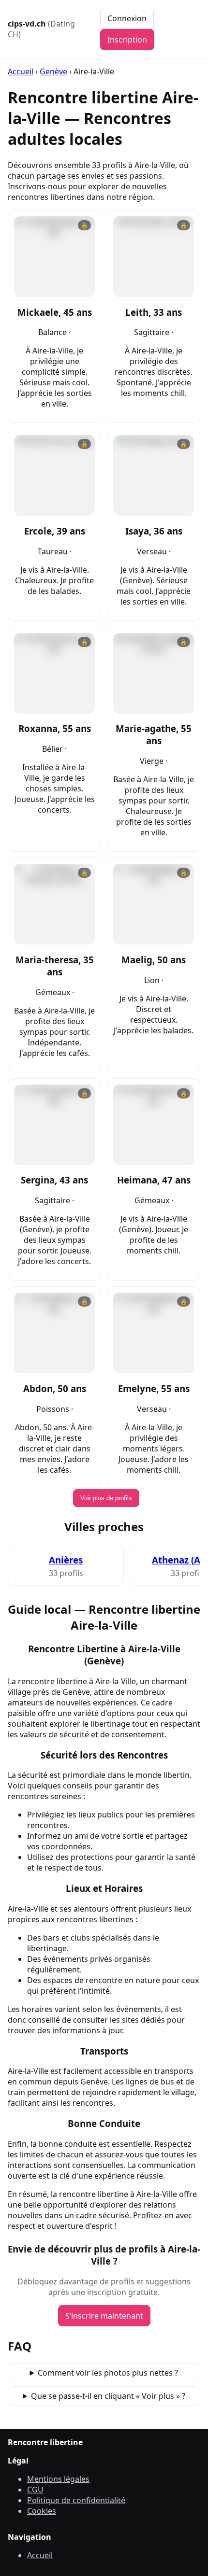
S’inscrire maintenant (104, 2316)
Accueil (21, 71)
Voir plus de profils (106, 1498)
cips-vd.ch (41, 29)
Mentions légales (58, 2479)
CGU (35, 2490)
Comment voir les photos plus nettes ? (108, 2373)
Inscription (127, 40)
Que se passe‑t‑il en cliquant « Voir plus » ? (108, 2396)
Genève (53, 71)
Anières (66, 1560)
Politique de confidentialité (76, 2500)
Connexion (127, 18)
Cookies (42, 2511)
